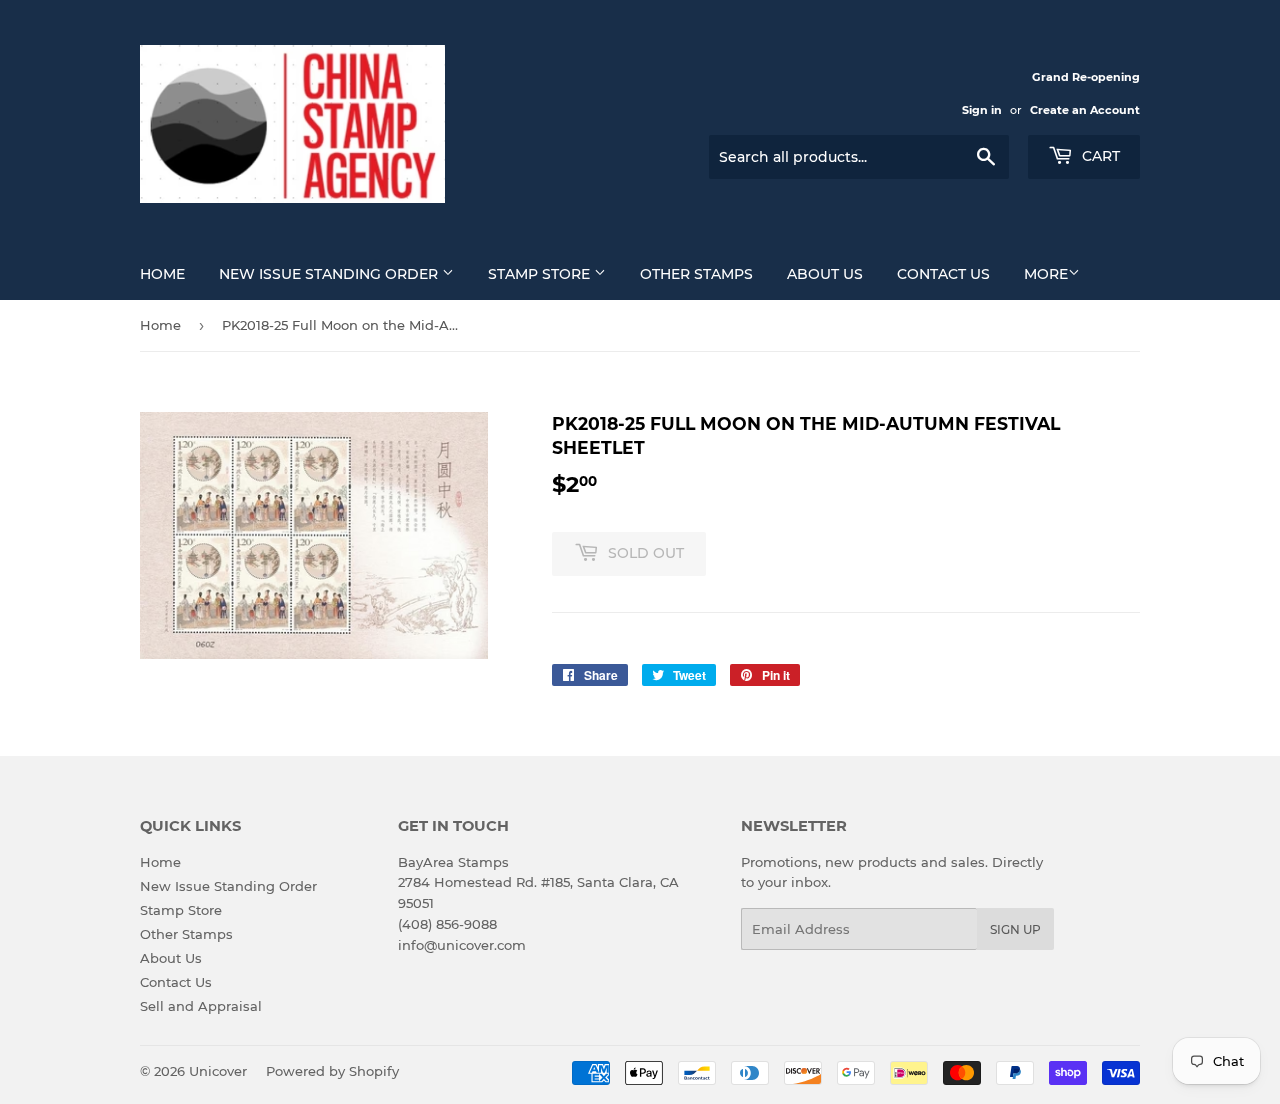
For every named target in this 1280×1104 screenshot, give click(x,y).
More (1046, 274)
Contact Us (943, 274)
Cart (1099, 156)
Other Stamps (696, 274)
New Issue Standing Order (330, 274)
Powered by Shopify (332, 1071)
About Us (825, 274)
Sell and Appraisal (201, 1006)
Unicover (218, 1071)
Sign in (982, 110)
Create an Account (1085, 110)
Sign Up (1015, 929)
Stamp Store (541, 274)
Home (162, 274)
